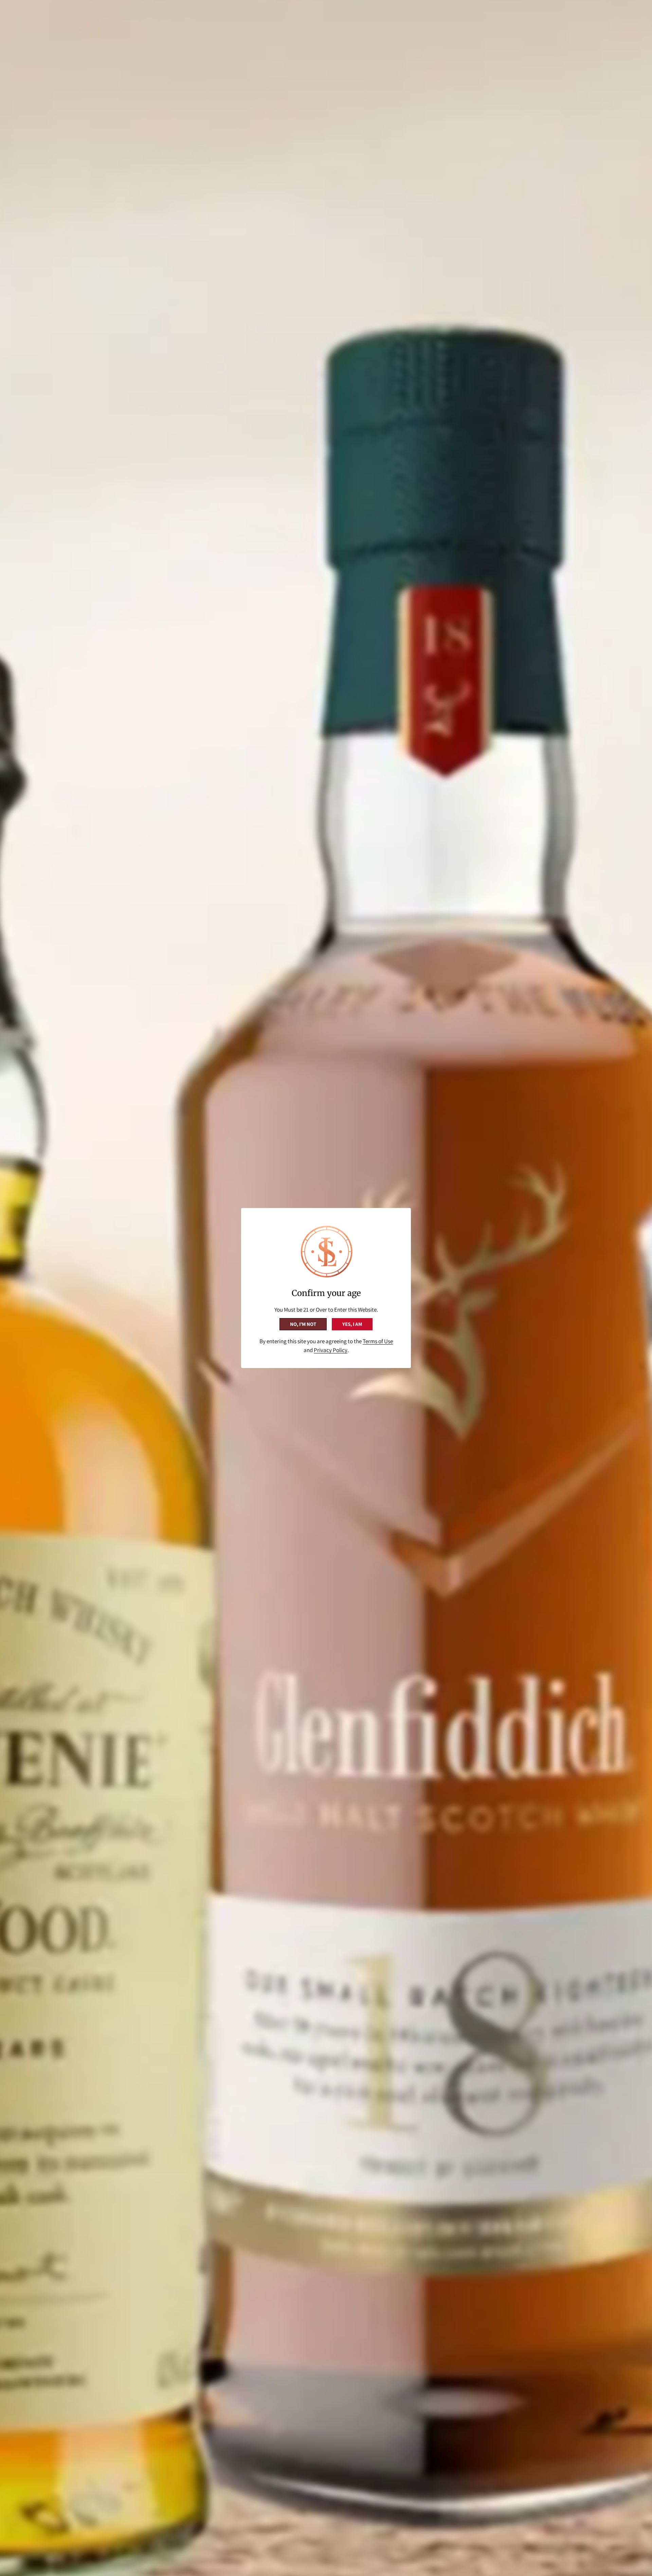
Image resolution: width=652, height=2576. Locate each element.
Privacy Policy (331, 1350)
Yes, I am (352, 1324)
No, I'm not (303, 1324)
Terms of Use (378, 1341)
